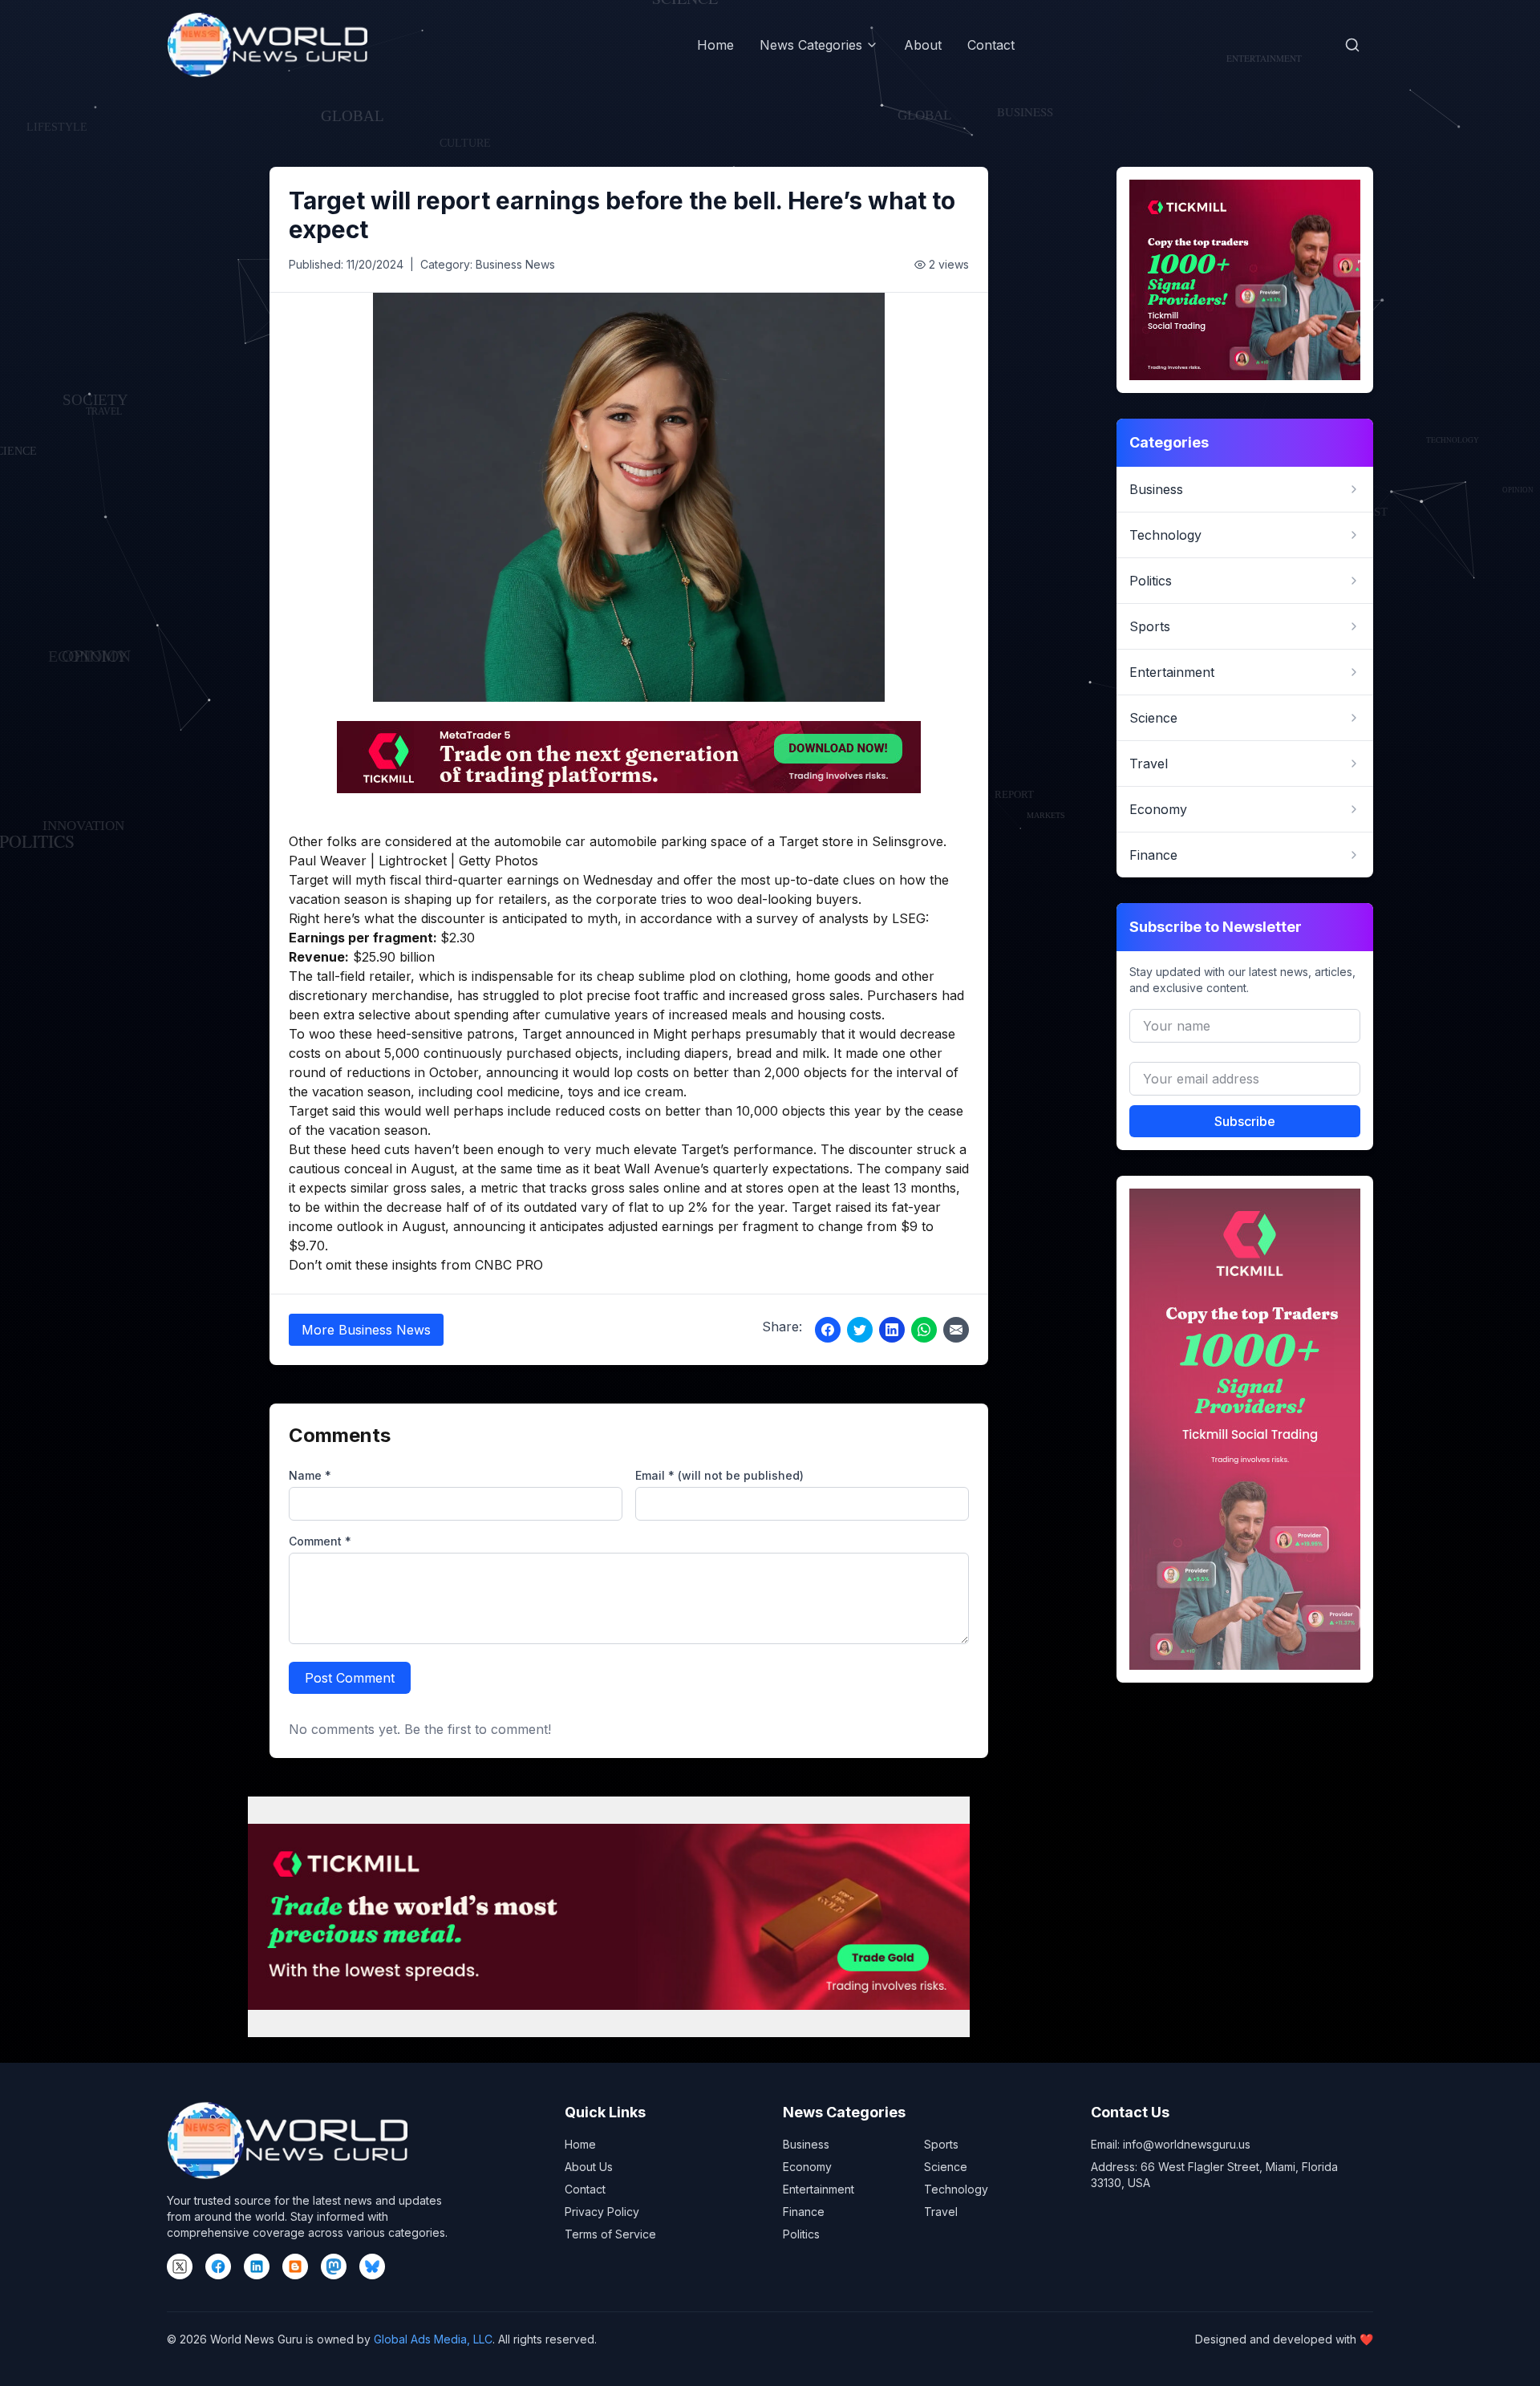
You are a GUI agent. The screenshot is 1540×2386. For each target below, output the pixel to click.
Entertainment (819, 2189)
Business (806, 2144)
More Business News (366, 1330)
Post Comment (350, 1678)
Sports (941, 2144)
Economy (807, 2167)
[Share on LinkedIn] (892, 1330)
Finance (804, 2212)
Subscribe (1245, 1121)
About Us (589, 2167)
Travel (941, 2212)
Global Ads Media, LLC (433, 2339)
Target (308, 880)
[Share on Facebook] (828, 1330)
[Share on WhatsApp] (924, 1330)
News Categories (811, 45)
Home (715, 45)
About (923, 45)
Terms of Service (610, 2234)
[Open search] (1352, 45)
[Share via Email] (956, 1330)
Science (946, 2167)
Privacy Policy (602, 2212)
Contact (991, 45)
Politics (801, 2234)
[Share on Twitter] (860, 1330)
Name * (310, 1475)
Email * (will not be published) (719, 1475)
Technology (956, 2189)
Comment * (320, 1541)
